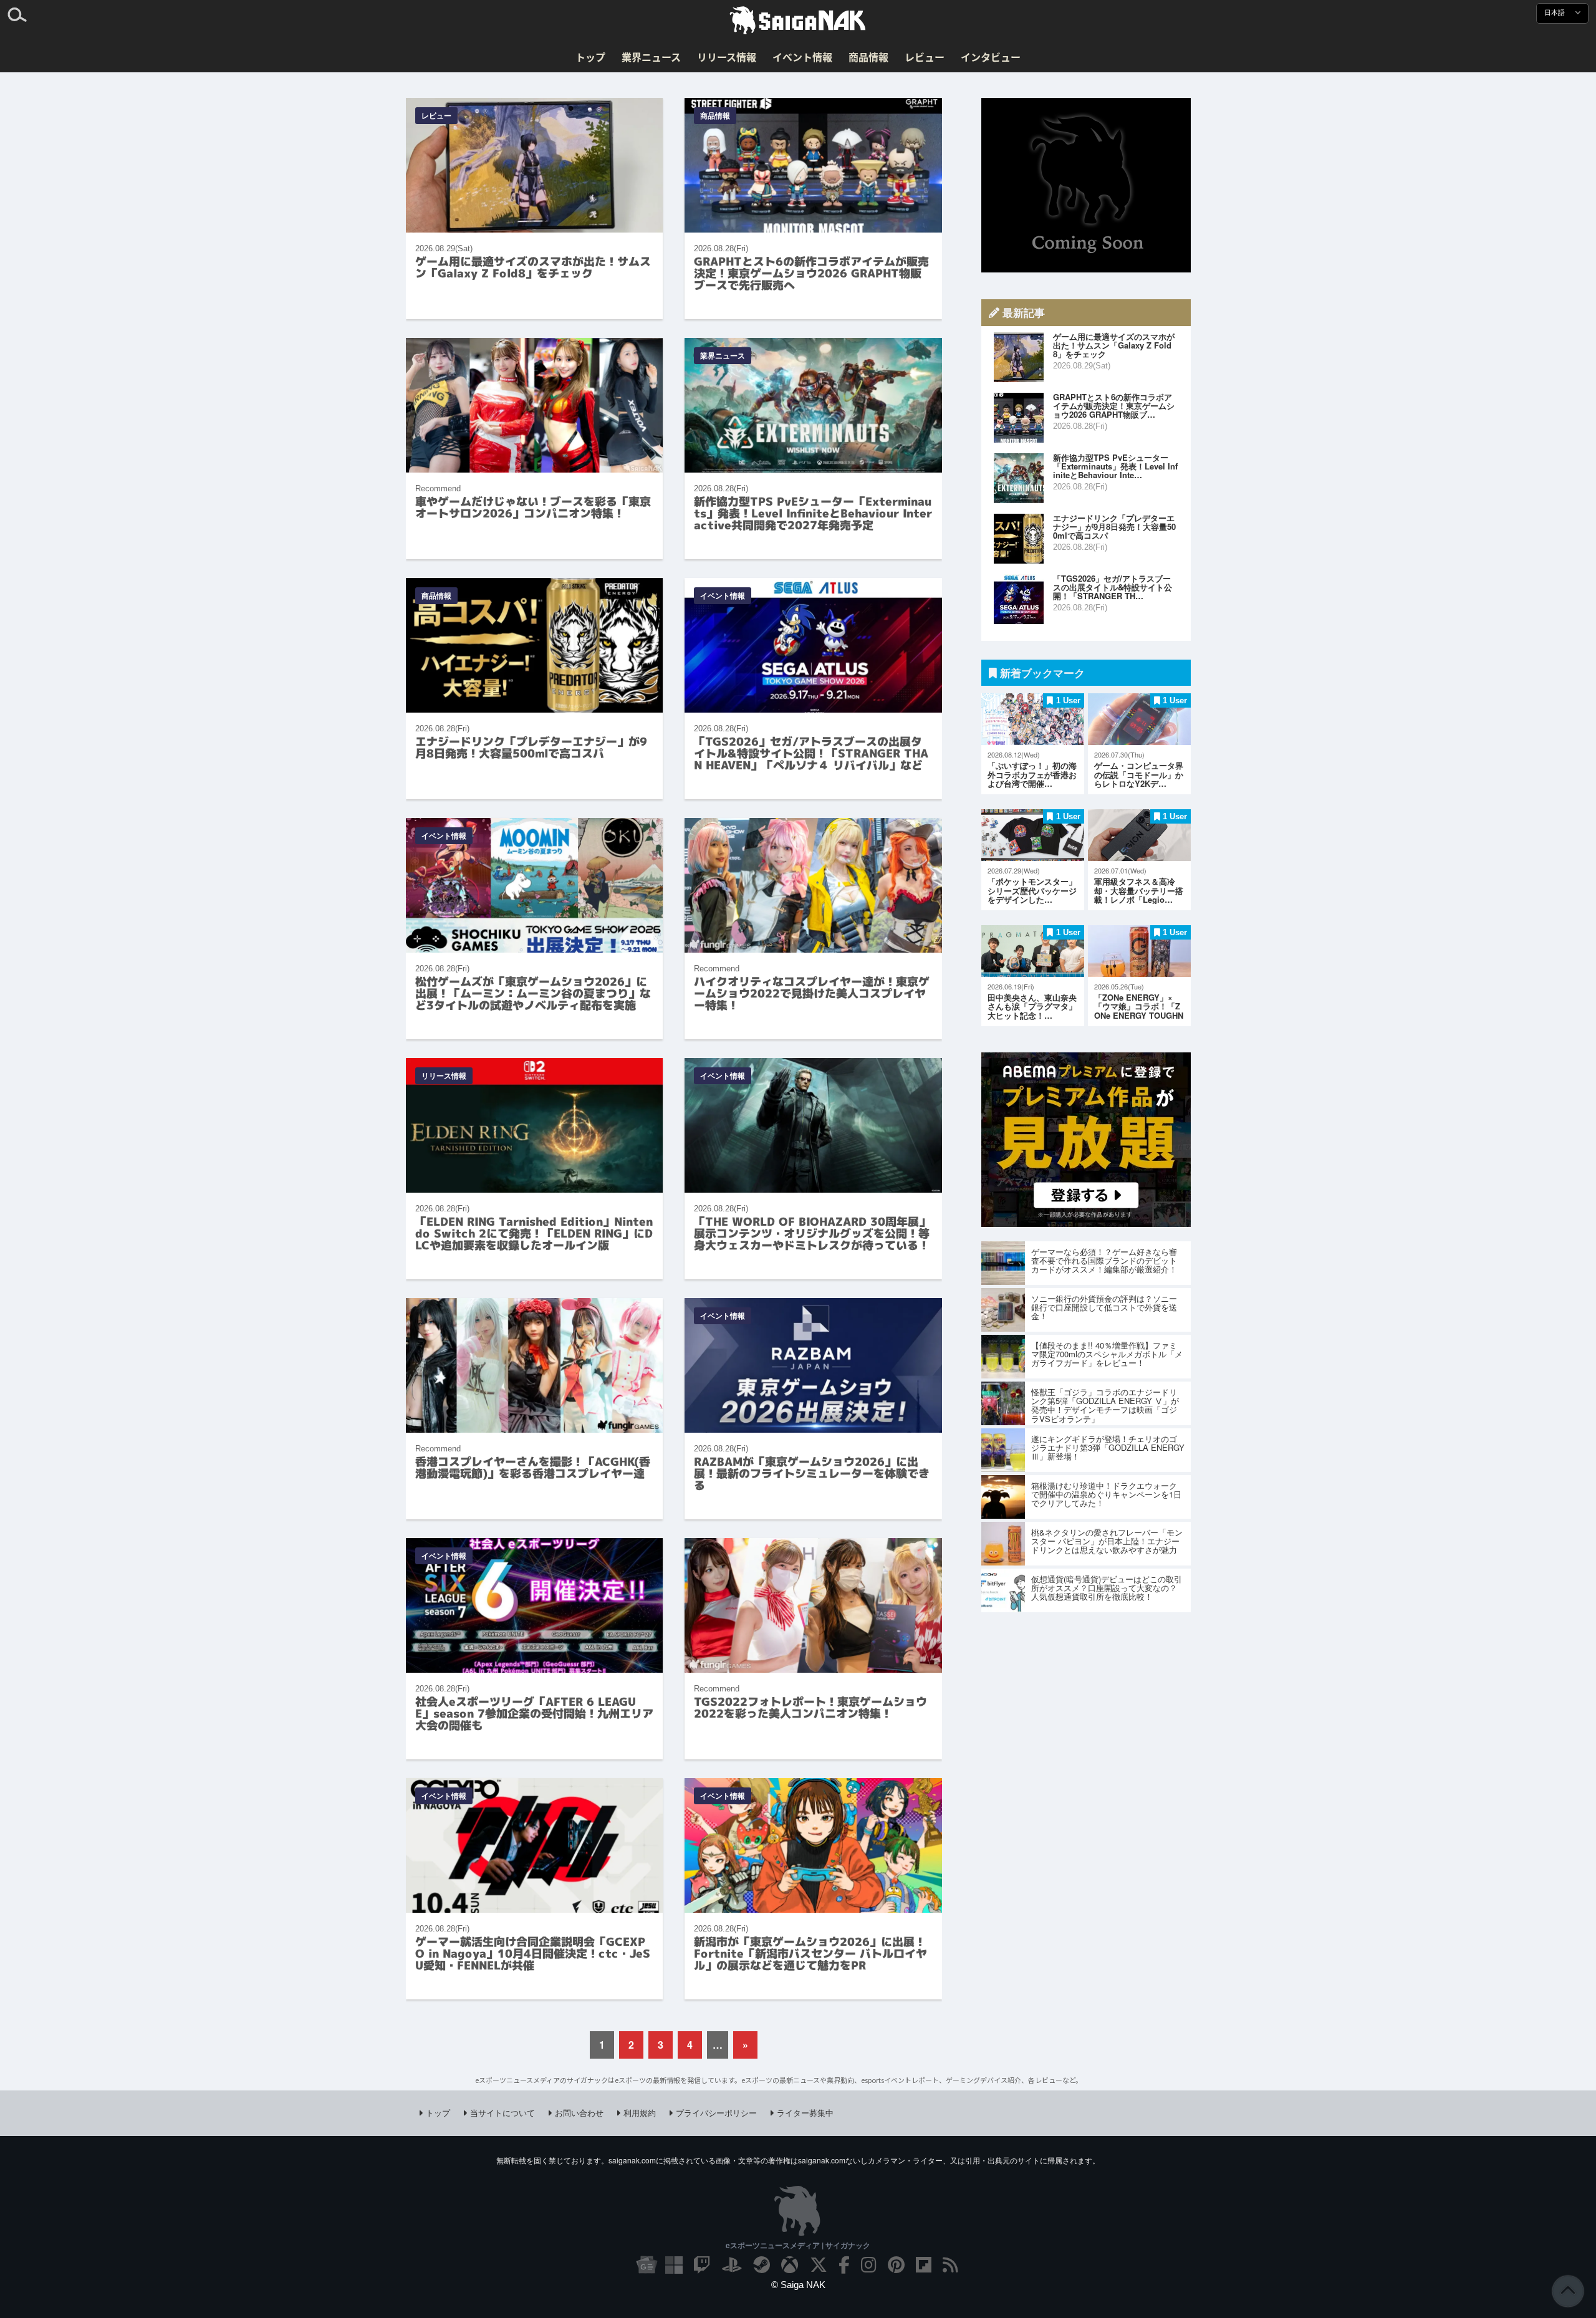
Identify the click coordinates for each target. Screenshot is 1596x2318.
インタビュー (991, 57)
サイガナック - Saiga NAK (798, 21)
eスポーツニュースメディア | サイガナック (798, 2245)
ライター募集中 (805, 2113)
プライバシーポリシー (716, 2113)
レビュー (925, 57)
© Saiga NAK (798, 2285)
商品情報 (868, 57)
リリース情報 (727, 57)
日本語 (1555, 13)
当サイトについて (502, 2113)
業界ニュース (651, 57)
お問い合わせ (579, 2113)
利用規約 (640, 2113)
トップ (590, 57)
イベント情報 (802, 57)
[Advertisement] (1086, 185)
